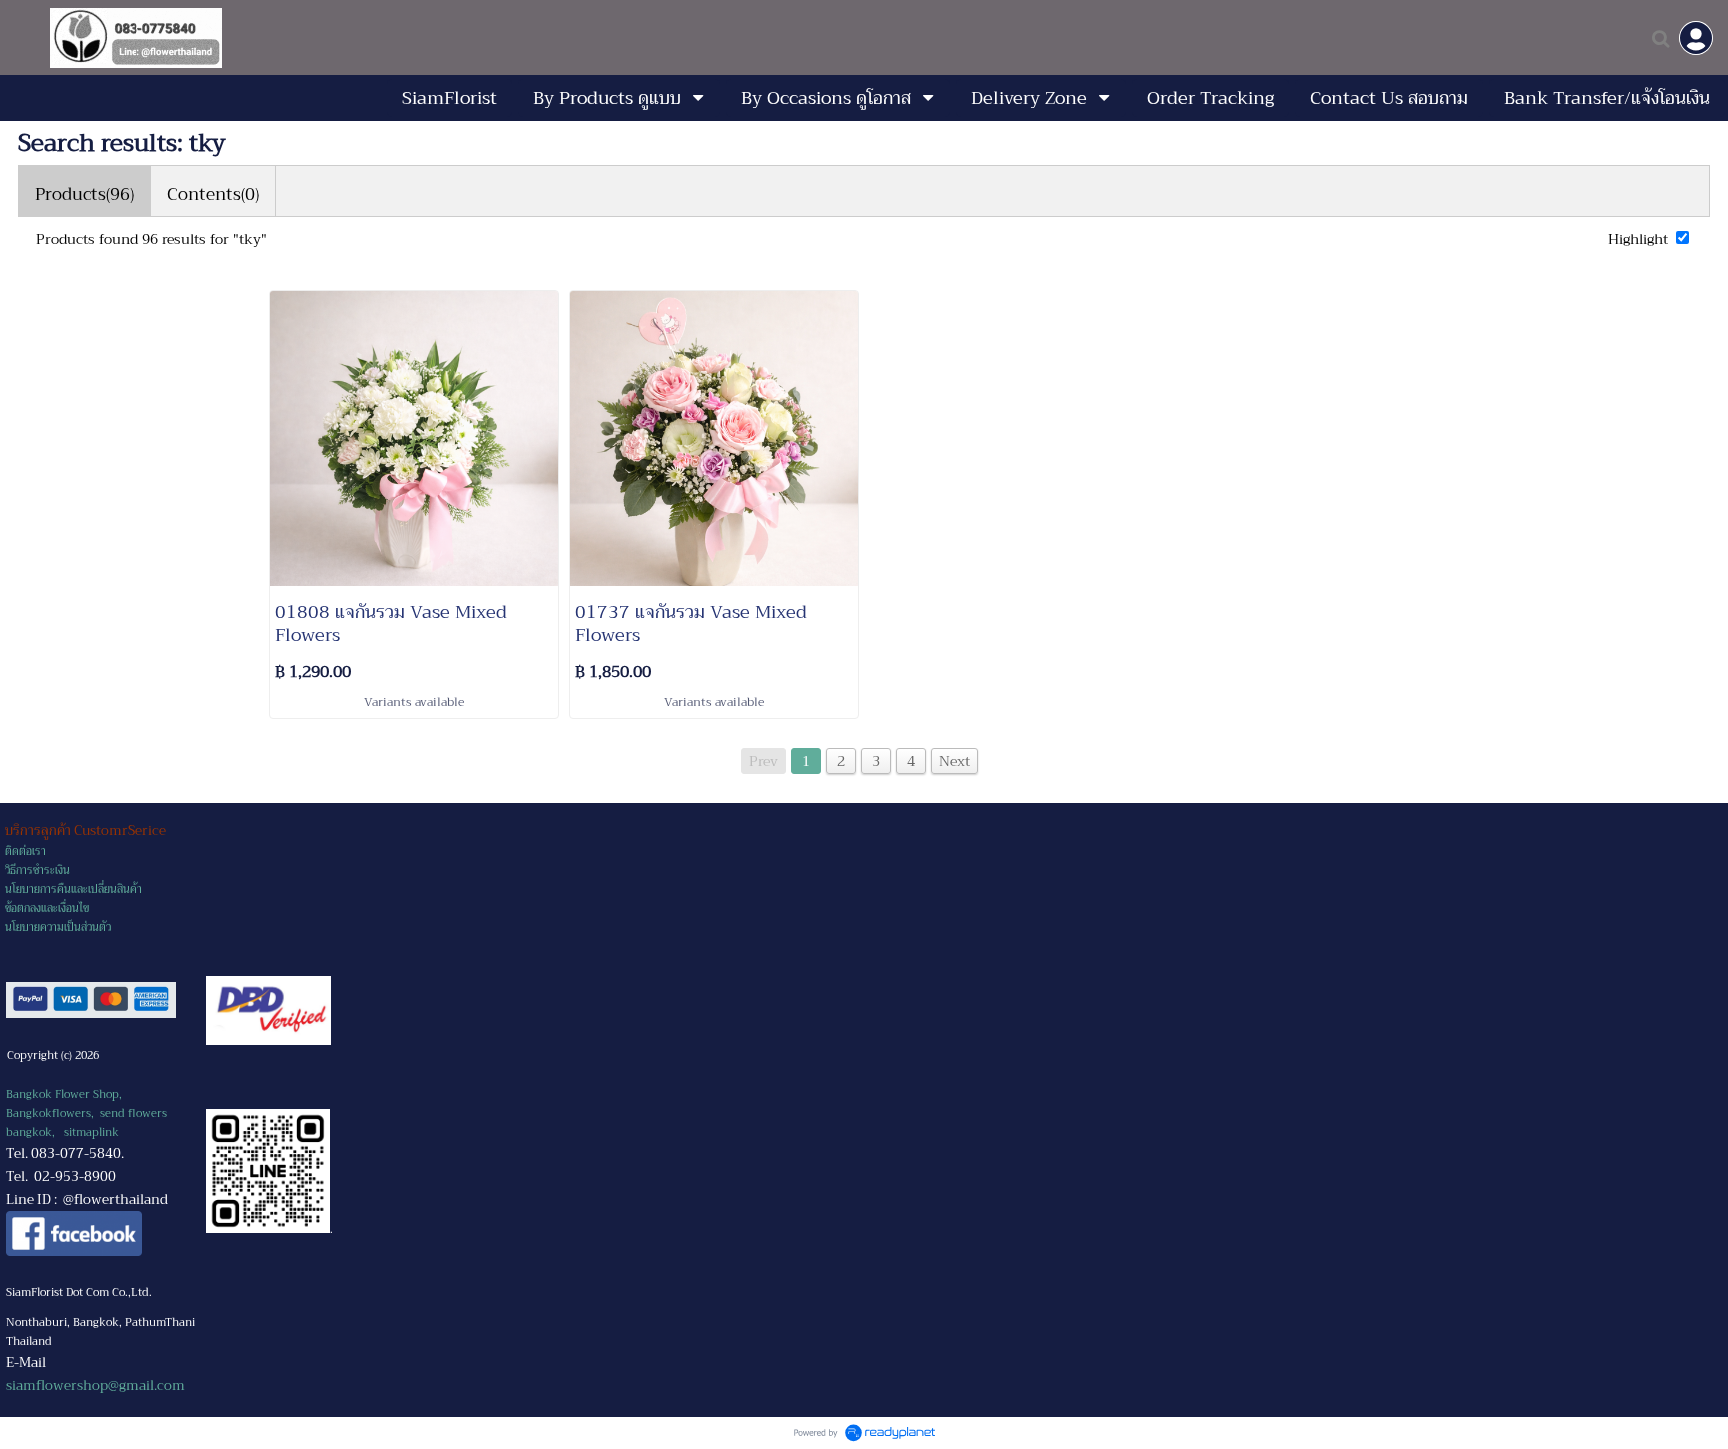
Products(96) (84, 194)
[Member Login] (1696, 38)
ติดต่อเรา (25, 851)
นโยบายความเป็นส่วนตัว (58, 927)
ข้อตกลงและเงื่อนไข (47, 908)
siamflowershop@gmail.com (95, 1385)
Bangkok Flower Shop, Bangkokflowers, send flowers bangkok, (86, 1113)
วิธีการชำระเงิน (37, 870)
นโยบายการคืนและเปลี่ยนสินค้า (73, 889)
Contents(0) (213, 194)
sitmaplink (91, 1132)
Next (954, 761)
